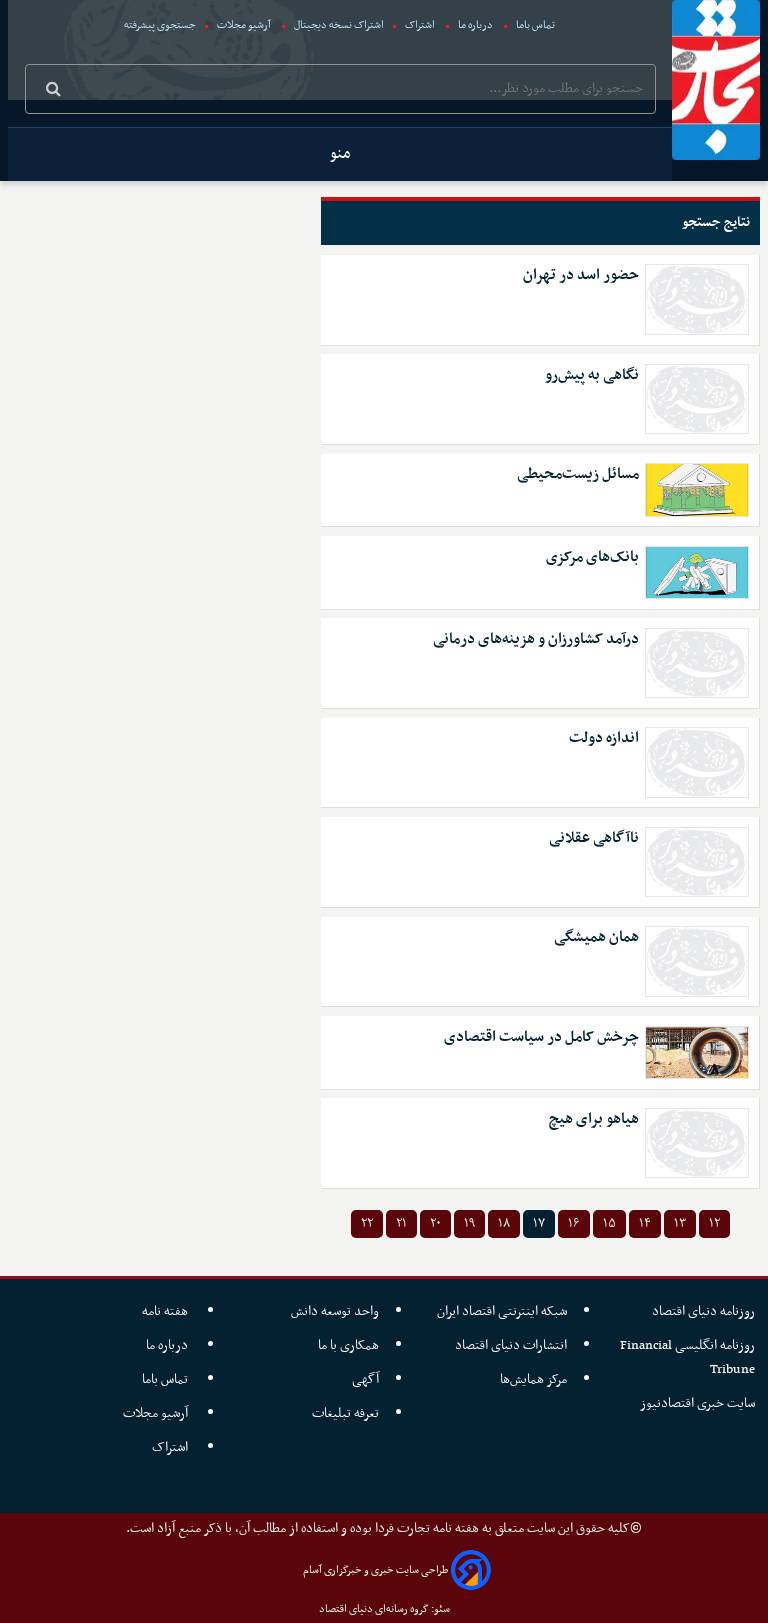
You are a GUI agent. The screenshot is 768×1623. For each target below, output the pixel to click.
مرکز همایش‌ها (533, 1379)
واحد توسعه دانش (335, 1311)
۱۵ (609, 1223)
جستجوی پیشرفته (160, 25)
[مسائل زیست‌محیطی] (697, 489)
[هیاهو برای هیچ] (697, 1143)
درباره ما (475, 25)
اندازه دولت (604, 738)
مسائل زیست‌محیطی (578, 474)
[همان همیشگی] (697, 961)
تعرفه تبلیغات (345, 1413)
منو (340, 154)
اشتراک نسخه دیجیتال (338, 25)
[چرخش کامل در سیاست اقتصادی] (697, 1052)
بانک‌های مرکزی (592, 557)
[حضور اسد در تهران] (697, 299)
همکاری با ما (348, 1345)
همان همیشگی (596, 937)
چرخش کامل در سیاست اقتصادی (541, 1037)
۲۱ (401, 1223)
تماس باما (535, 25)
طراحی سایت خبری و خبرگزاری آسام (375, 1570)
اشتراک (420, 25)
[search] (53, 91)
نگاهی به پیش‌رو (592, 375)
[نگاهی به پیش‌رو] (697, 399)
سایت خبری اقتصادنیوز (697, 1403)
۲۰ (435, 1223)
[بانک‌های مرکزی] (697, 572)
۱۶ (574, 1223)
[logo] (716, 80)
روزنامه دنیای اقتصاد (703, 1311)
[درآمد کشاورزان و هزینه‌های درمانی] (697, 663)
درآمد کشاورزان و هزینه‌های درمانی (536, 639)
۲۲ (367, 1223)
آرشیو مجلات (244, 25)
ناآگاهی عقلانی (594, 838)
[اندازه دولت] (697, 762)
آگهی (365, 1379)
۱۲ (714, 1223)
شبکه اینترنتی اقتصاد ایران (502, 1311)
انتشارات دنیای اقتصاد (511, 1345)
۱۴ (645, 1223)
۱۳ (680, 1223)
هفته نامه (166, 1311)
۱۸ (504, 1223)
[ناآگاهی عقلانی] (697, 862)
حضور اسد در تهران (581, 275)
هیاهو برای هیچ (594, 1119)
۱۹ (469, 1223)
